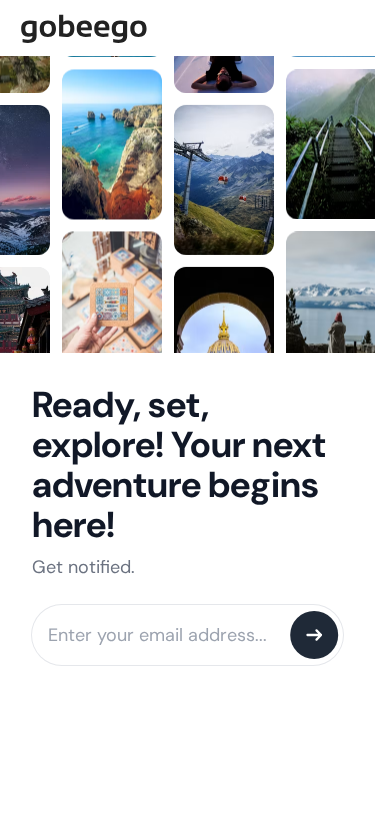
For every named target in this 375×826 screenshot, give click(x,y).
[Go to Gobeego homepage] (187, 26)
